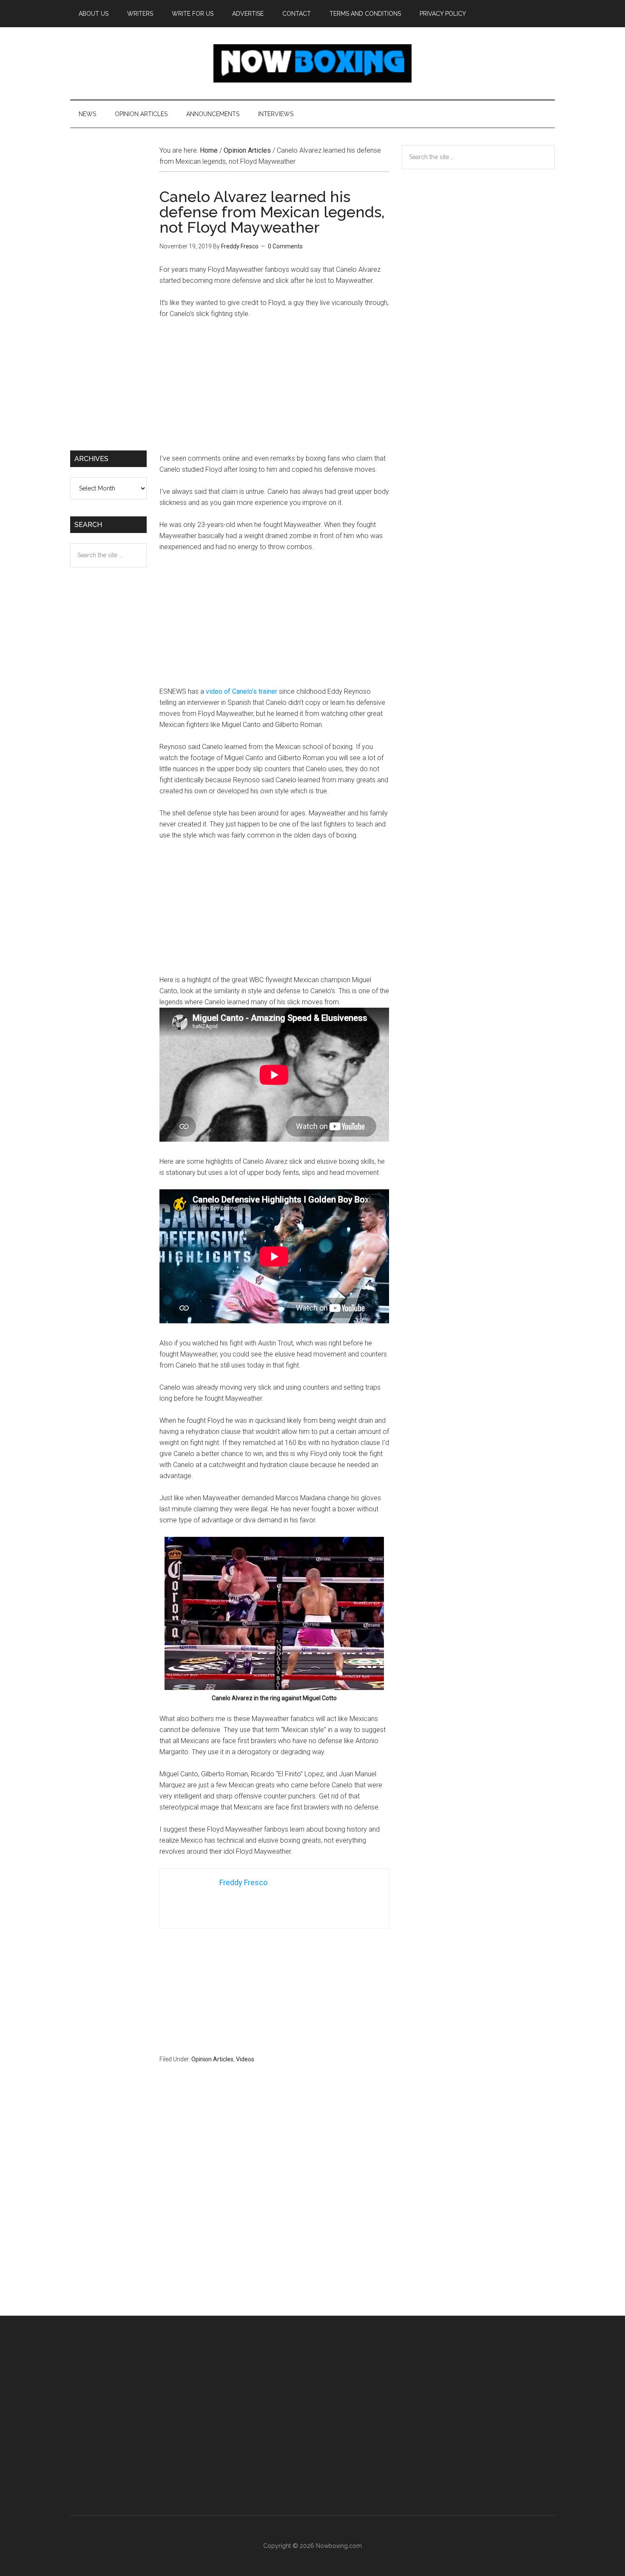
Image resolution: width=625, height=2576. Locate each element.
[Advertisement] (274, 390)
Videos (245, 2059)
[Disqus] (274, 2206)
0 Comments (285, 246)
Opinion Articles (212, 2059)
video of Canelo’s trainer (241, 691)
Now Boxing (312, 63)
